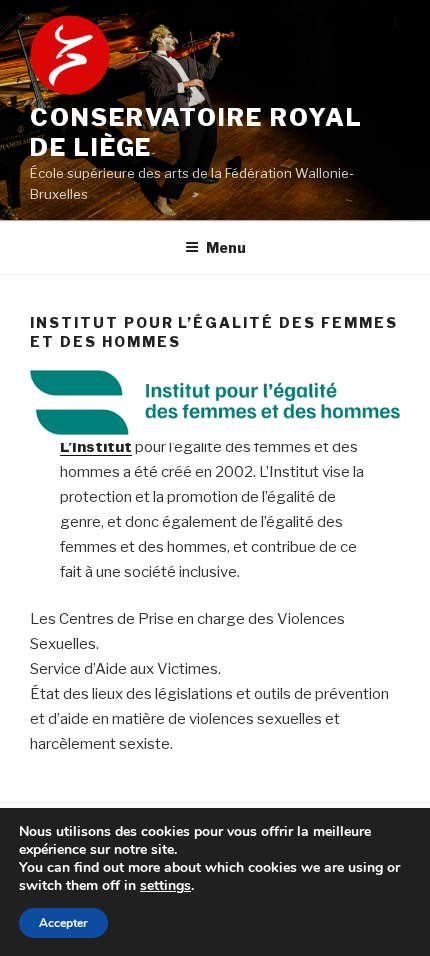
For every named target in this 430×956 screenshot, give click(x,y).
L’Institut (96, 447)
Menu (226, 247)
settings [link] (165, 885)
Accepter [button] (63, 923)
